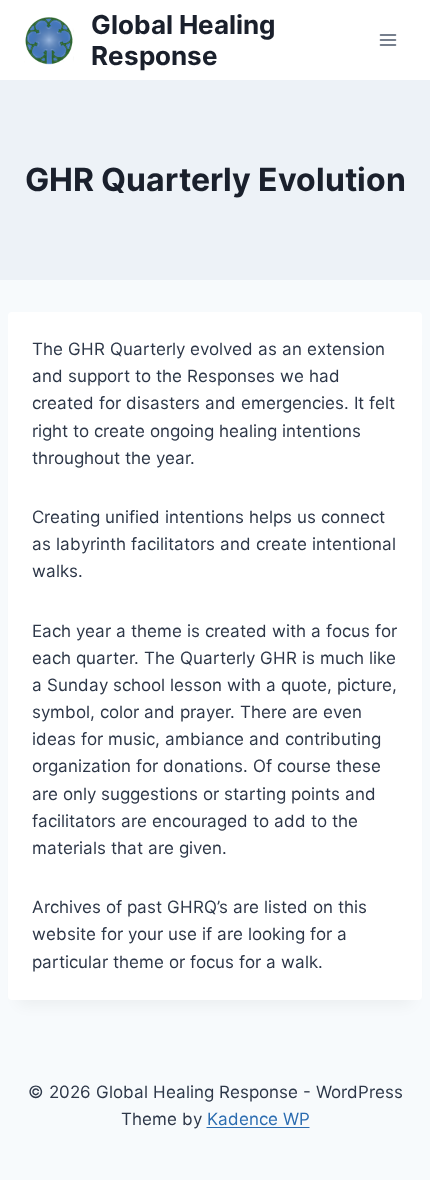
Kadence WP (258, 1119)
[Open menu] (387, 39)
